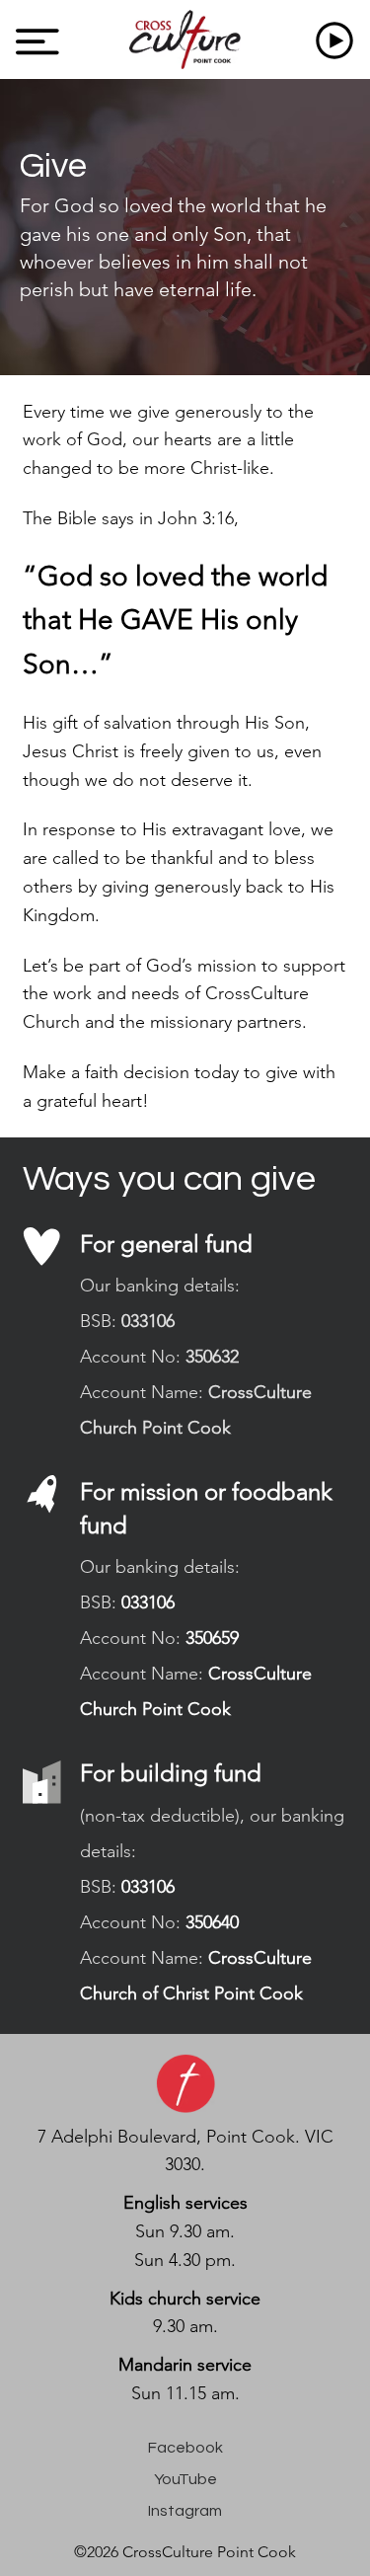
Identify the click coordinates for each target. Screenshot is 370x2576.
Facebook (185, 2448)
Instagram (185, 2511)
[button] (37, 41)
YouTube (185, 2479)
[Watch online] (338, 39)
